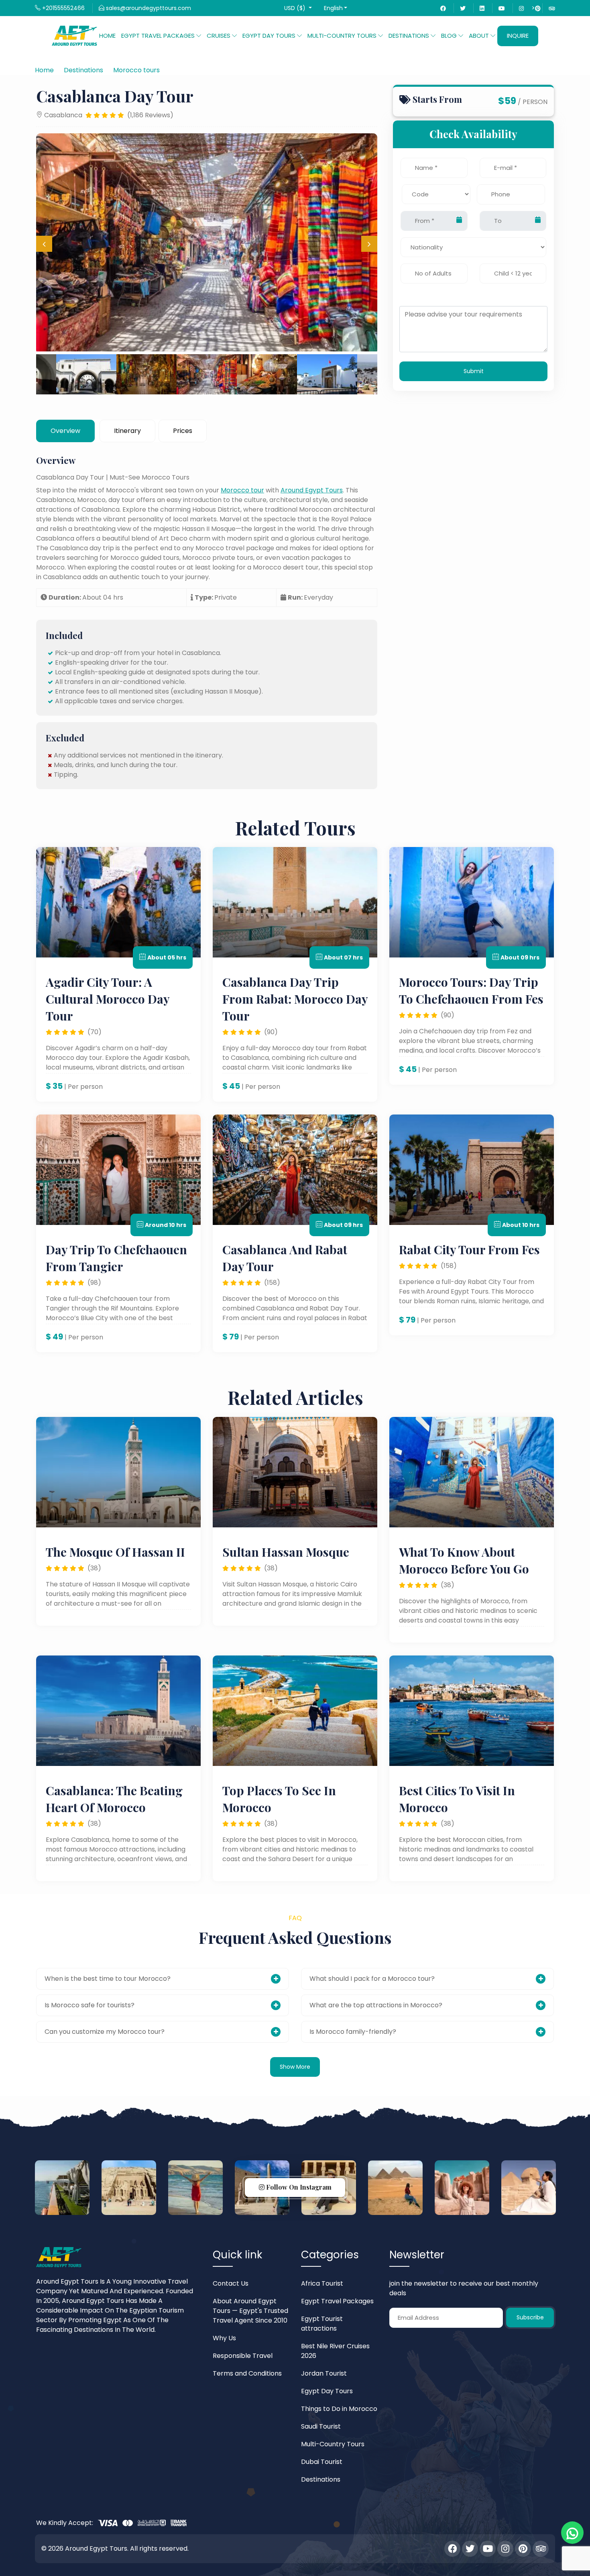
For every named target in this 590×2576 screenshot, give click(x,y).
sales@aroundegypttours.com (148, 8)
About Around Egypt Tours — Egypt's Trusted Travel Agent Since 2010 (250, 2311)
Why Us (224, 2338)
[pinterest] (523, 2549)
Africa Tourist (322, 2283)
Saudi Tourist (321, 2426)
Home (107, 36)
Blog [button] (450, 36)
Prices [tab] (183, 431)
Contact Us (231, 2283)
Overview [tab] (65, 431)
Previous (44, 244)
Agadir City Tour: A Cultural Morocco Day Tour (108, 999)
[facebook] (443, 8)
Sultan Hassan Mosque (286, 1552)
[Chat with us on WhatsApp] (572, 2533)
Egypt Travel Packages (337, 2301)
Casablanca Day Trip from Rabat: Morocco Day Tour (295, 999)
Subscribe (530, 2317)
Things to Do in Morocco (339, 2409)
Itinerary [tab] (127, 431)
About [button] (480, 36)
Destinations (321, 2479)
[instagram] (505, 2549)
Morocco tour (242, 490)
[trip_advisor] (541, 2549)
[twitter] (463, 8)
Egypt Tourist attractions (322, 2324)
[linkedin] (482, 8)
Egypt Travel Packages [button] (159, 36)
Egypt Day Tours (327, 2391)
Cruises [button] (219, 36)
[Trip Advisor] (552, 8)
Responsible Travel (243, 2356)
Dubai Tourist (322, 2462)
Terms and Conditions (247, 2373)
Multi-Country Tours (333, 2444)
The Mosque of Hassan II (115, 1552)
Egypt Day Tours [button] (270, 36)
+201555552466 (63, 8)
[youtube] (502, 8)
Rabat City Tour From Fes (469, 1249)
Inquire (518, 36)
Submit (474, 371)
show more (295, 2067)
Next (369, 244)
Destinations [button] (410, 36)
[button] (298, 8)
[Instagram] (521, 8)
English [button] (333, 8)
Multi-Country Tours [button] (343, 36)
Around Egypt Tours (312, 490)
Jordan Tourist (324, 2373)
